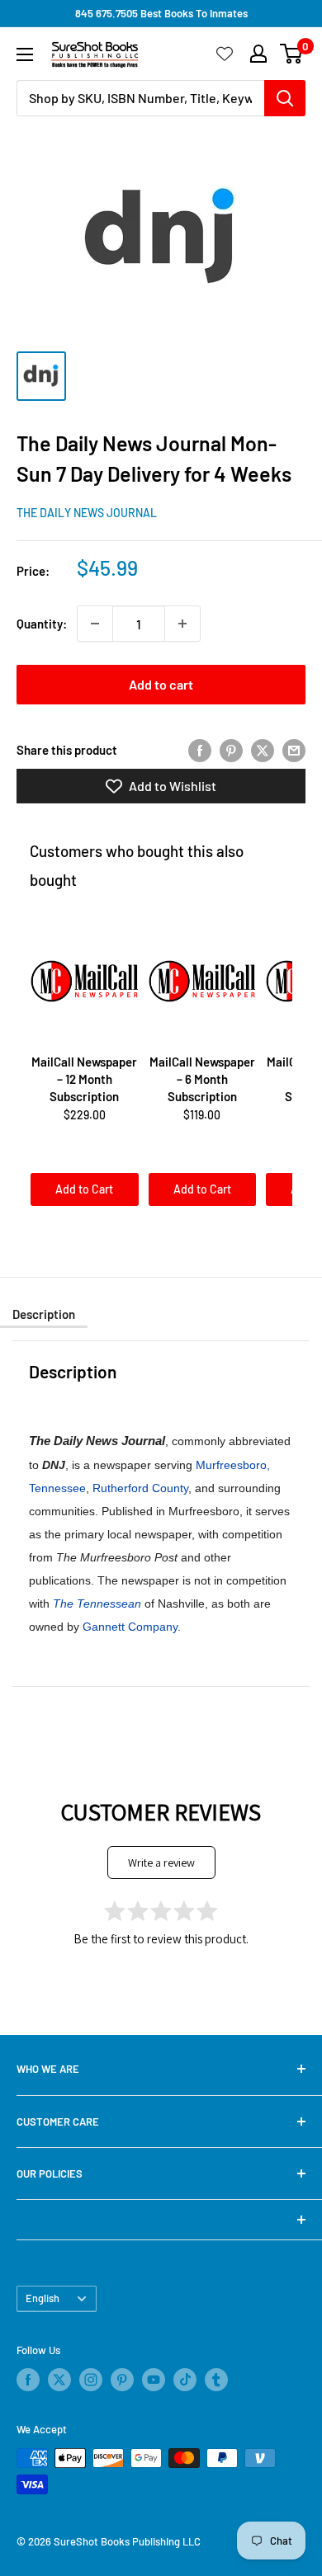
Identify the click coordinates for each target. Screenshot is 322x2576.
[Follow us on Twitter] (59, 2380)
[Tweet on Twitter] (263, 750)
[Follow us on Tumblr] (216, 2380)
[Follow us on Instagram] (91, 2380)
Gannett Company (130, 1627)
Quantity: (42, 624)
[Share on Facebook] (200, 750)
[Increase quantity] (182, 624)
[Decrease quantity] (95, 624)
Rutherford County (140, 1488)
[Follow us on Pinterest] (122, 2380)
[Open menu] (25, 54)
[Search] (285, 98)
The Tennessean (97, 1604)
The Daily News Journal (87, 513)
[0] (292, 54)
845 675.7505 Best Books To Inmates (161, 13)
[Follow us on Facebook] (28, 2380)
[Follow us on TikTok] (185, 2380)
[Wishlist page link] (225, 54)
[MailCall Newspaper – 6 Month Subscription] (203, 981)
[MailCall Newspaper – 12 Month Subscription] (85, 981)
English (43, 2298)
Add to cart (161, 684)
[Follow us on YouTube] (154, 2380)
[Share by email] (294, 750)
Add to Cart (84, 1189)
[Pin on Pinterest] (231, 750)
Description (44, 1314)
